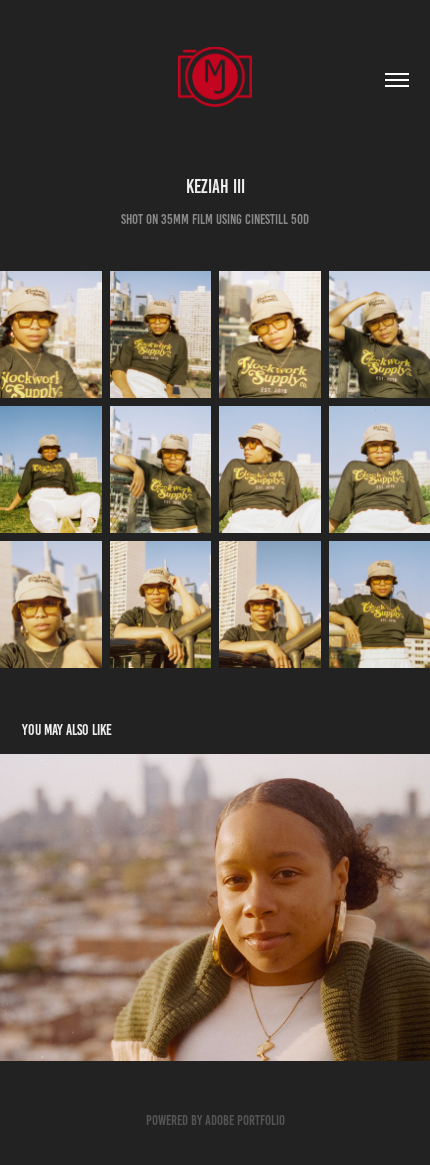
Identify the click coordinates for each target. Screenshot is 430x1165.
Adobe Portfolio (245, 1120)
